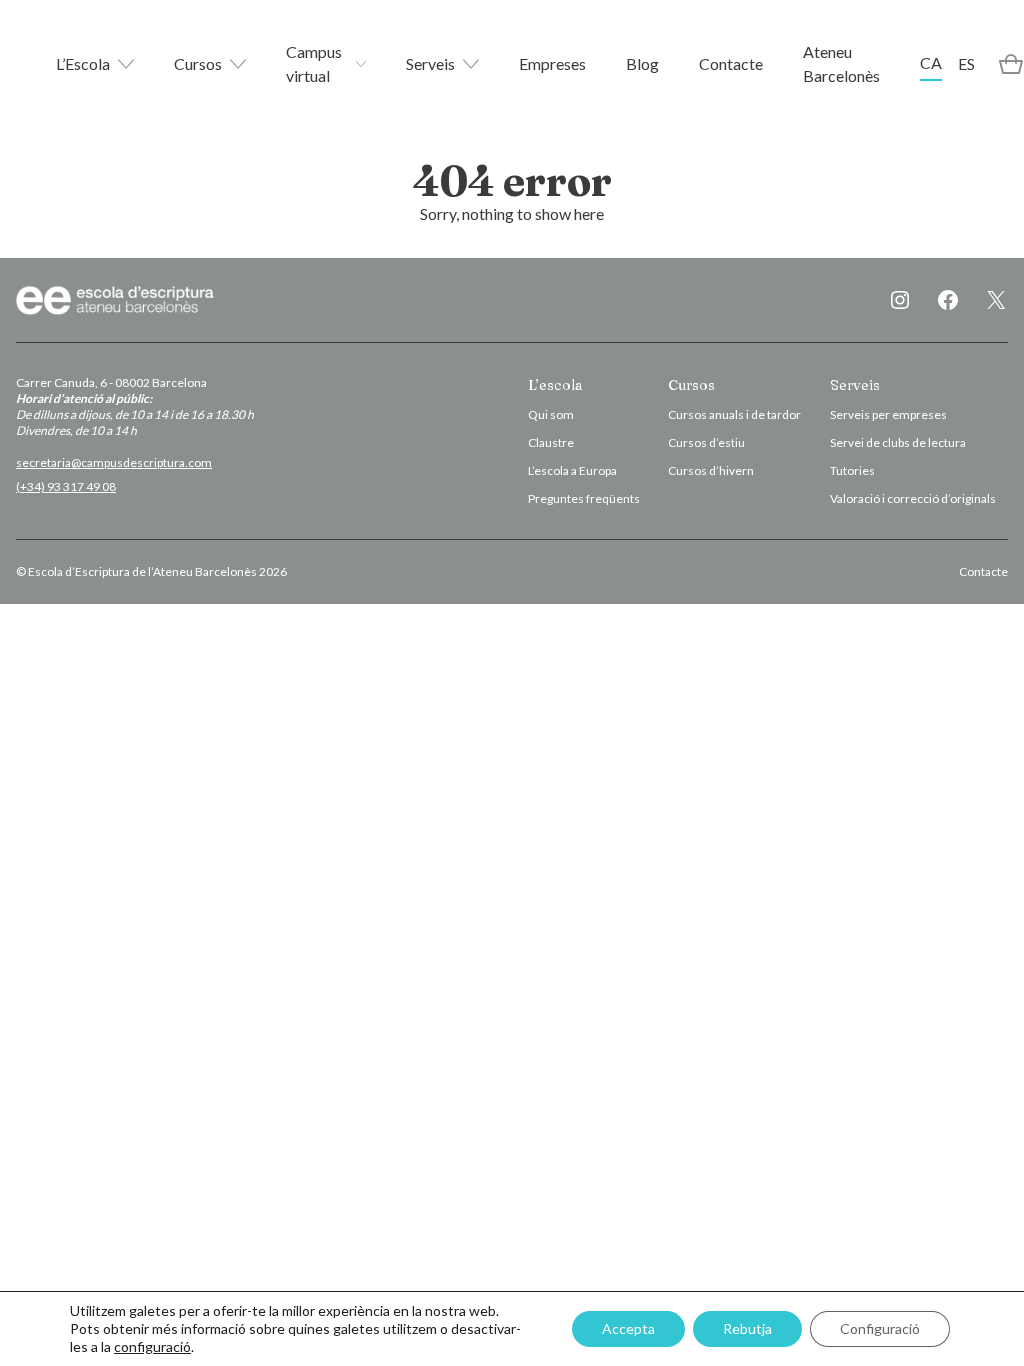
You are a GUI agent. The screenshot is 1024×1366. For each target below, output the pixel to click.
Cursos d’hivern (711, 470)
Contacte (731, 63)
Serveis (430, 63)
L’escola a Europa (572, 470)
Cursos (198, 63)
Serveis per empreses (888, 414)
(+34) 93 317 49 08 (66, 486)
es (966, 63)
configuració (152, 1346)
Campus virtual (314, 63)
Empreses (552, 63)
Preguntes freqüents (584, 498)
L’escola (555, 385)
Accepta (628, 1328)
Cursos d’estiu (706, 442)
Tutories (852, 470)
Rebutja (747, 1328)
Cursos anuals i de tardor (734, 414)
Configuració (880, 1328)
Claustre (551, 442)
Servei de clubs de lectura (898, 442)
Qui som (551, 414)
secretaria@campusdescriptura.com (114, 462)
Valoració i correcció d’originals (913, 498)
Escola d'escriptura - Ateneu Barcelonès (116, 300)
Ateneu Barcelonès (841, 63)
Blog (642, 63)
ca (931, 62)
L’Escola (83, 63)
